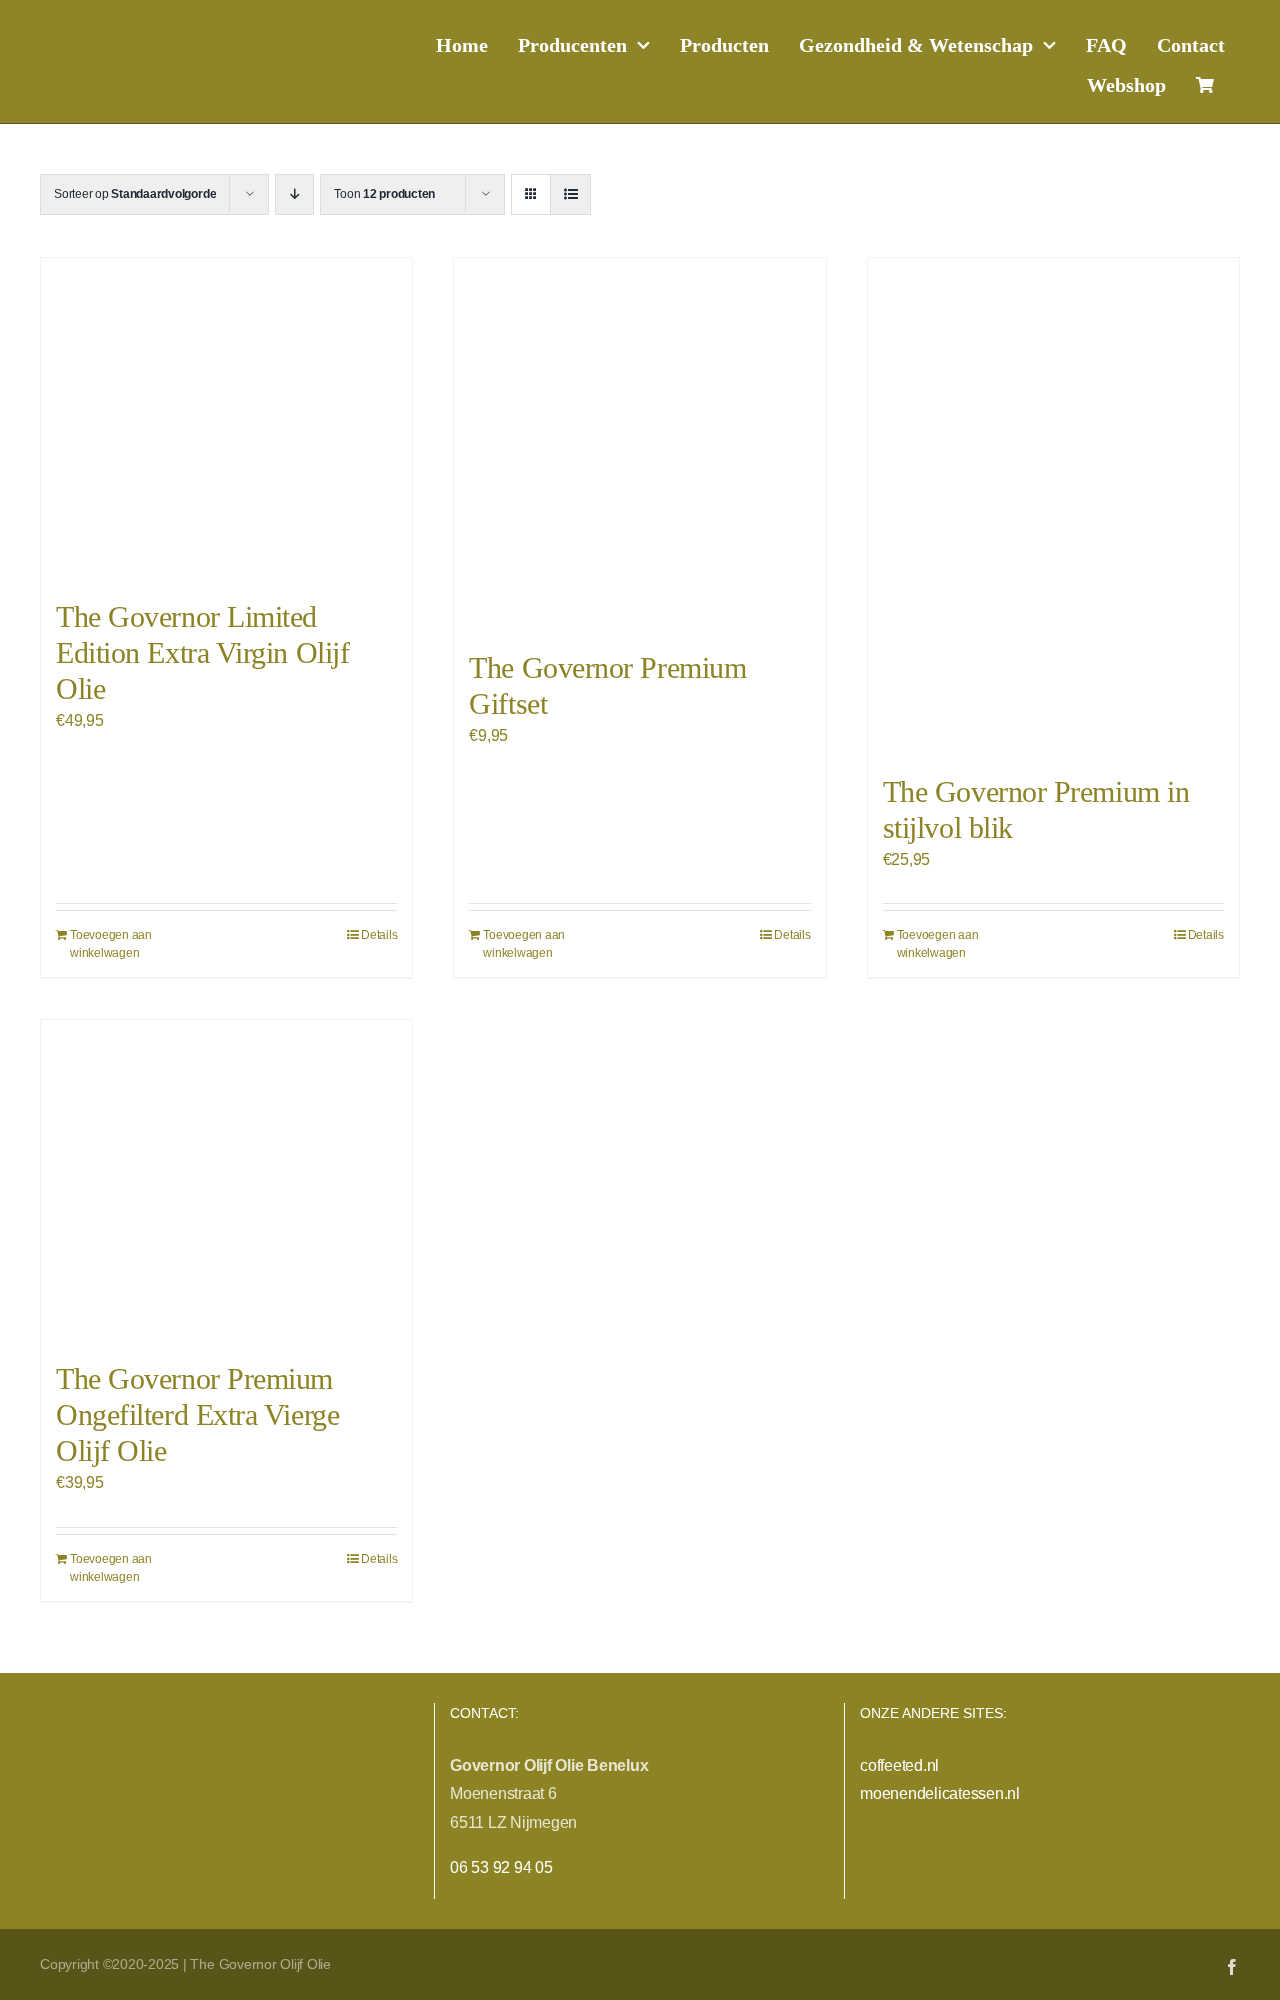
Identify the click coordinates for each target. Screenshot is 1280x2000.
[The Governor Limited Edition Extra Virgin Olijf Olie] (226, 418)
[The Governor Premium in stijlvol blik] (1053, 505)
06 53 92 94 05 (501, 1867)
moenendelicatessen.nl (940, 1793)
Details (379, 935)
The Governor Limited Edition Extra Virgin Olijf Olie (202, 652)
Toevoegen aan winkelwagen (111, 944)
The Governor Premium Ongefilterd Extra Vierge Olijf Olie (197, 1414)
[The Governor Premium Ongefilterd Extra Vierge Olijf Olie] (226, 1180)
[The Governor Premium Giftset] (639, 443)
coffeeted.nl (899, 1765)
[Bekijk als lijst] (570, 194)
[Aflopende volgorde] (294, 194)
